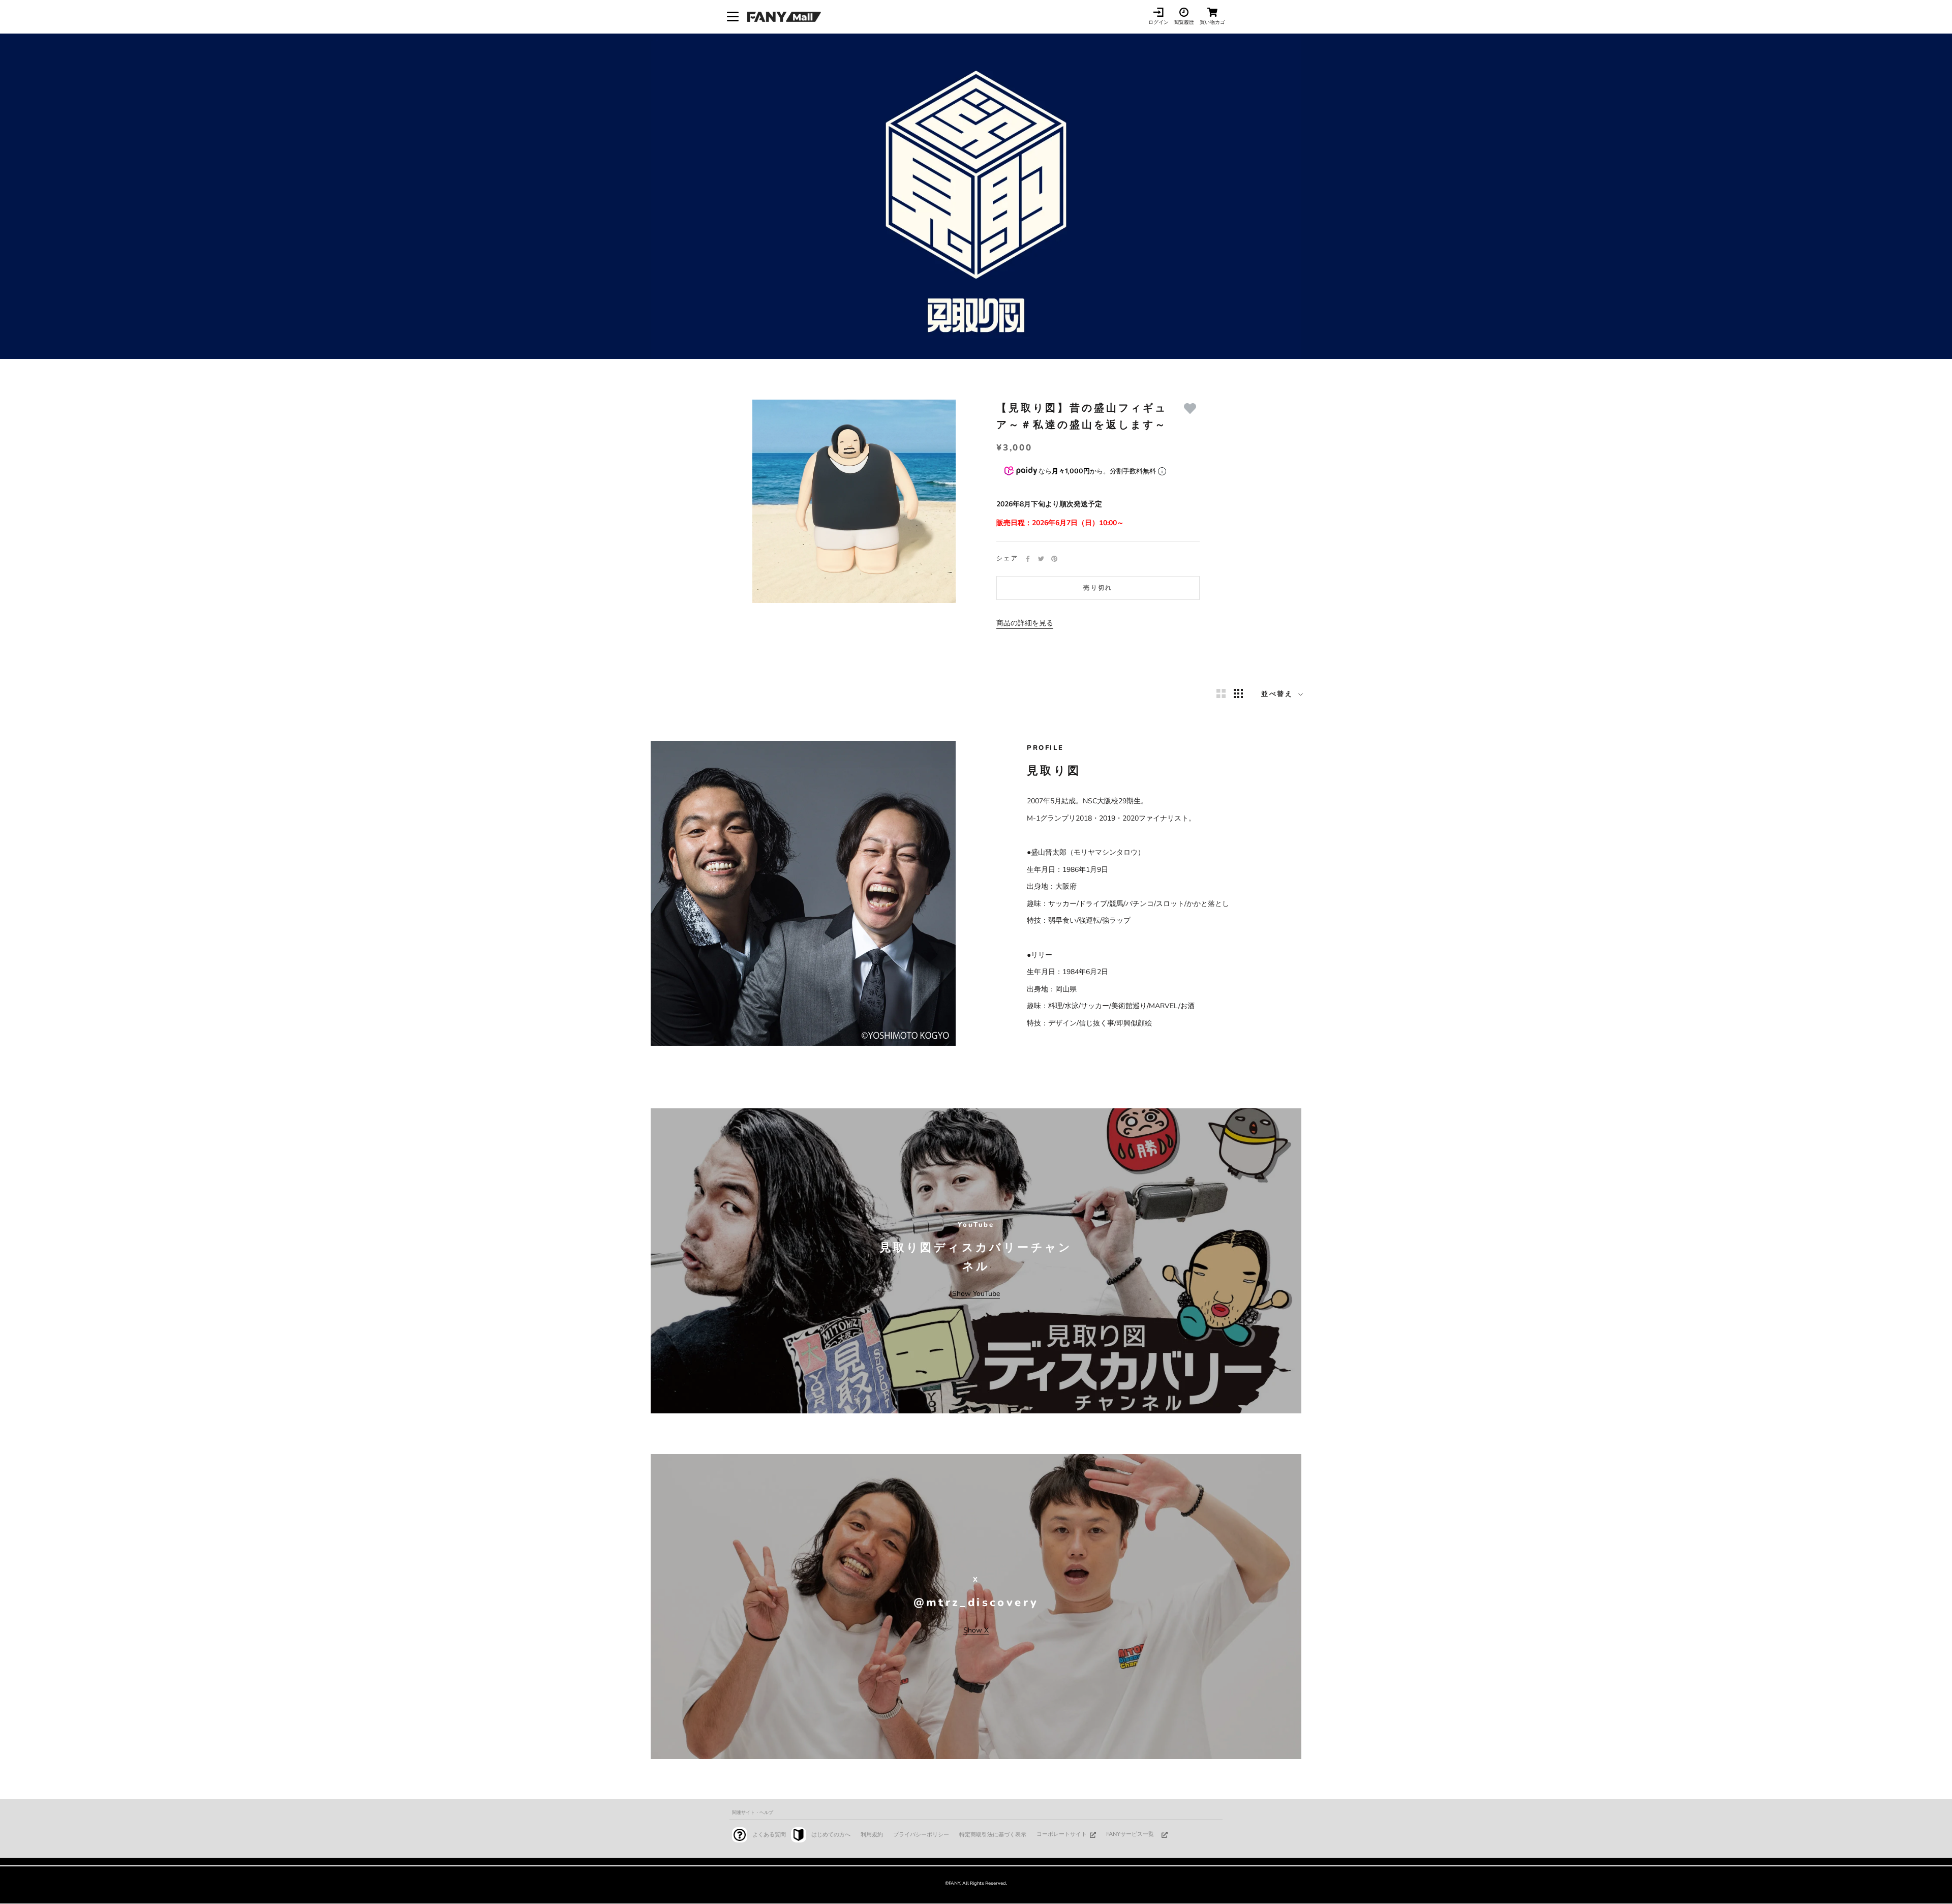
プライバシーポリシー (921, 1835)
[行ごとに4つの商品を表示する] (1238, 693)
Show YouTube (976, 1294)
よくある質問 (769, 1835)
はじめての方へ (831, 1835)
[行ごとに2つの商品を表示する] (1221, 693)
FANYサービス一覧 (1130, 1834)
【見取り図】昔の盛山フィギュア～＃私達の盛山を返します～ (1082, 416)
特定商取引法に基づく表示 (993, 1835)
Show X (976, 1630)
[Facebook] (1028, 559)
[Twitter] (1041, 559)
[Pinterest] (1054, 559)
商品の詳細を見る (1025, 623)
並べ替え (1279, 694)
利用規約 (872, 1835)
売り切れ (1098, 588)
